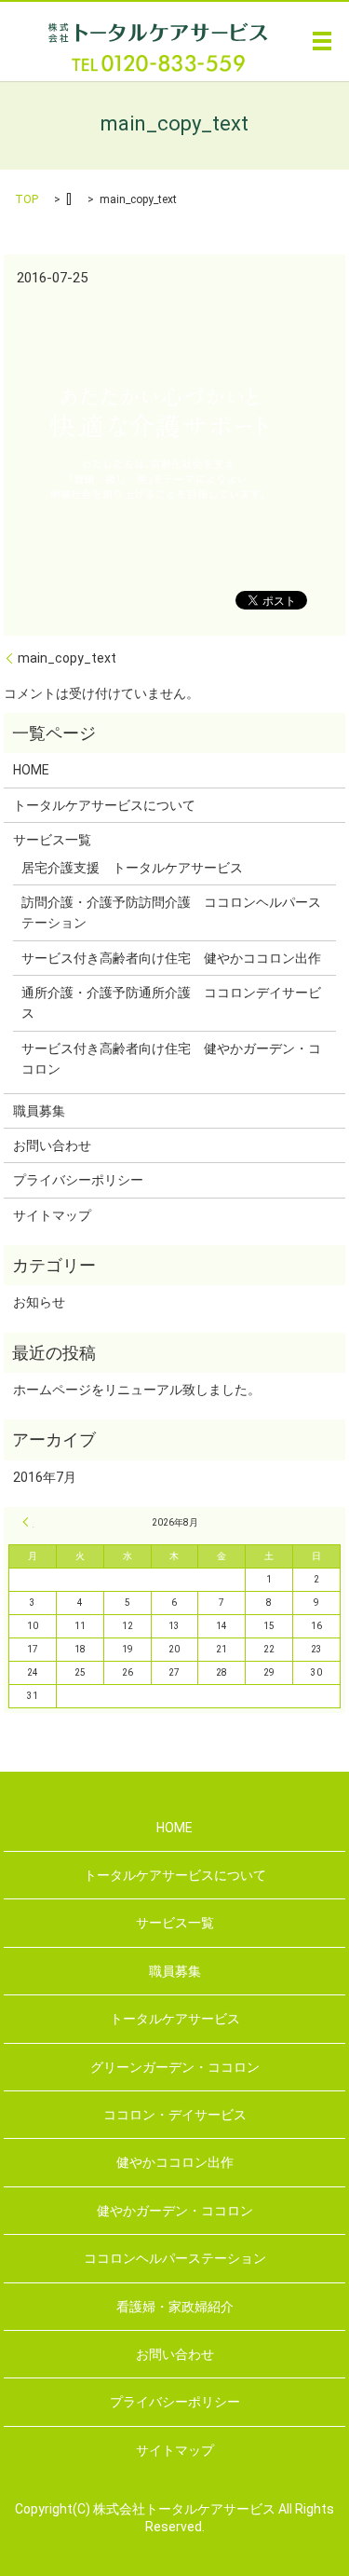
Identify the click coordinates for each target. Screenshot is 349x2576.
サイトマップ (52, 1215)
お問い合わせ (52, 1145)
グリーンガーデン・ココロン (175, 2067)
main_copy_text (67, 658)
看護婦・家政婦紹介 (175, 2307)
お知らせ (39, 1302)
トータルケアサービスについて (104, 805)
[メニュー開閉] (322, 41)
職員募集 (39, 1111)
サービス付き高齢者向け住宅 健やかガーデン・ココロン (171, 1059)
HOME (31, 770)
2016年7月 (45, 1477)
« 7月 (28, 1522)
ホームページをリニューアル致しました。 (137, 1390)
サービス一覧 (52, 840)
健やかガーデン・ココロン (175, 2211)
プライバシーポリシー (78, 1180)
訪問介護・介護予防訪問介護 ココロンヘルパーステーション (171, 912)
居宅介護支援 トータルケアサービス (132, 868)
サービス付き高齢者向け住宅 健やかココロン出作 (171, 958)
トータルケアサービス (175, 2019)
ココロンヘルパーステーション (175, 2258)
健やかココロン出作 (175, 2162)
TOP (27, 199)
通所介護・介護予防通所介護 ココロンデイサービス (171, 1003)
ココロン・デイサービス (175, 2115)
